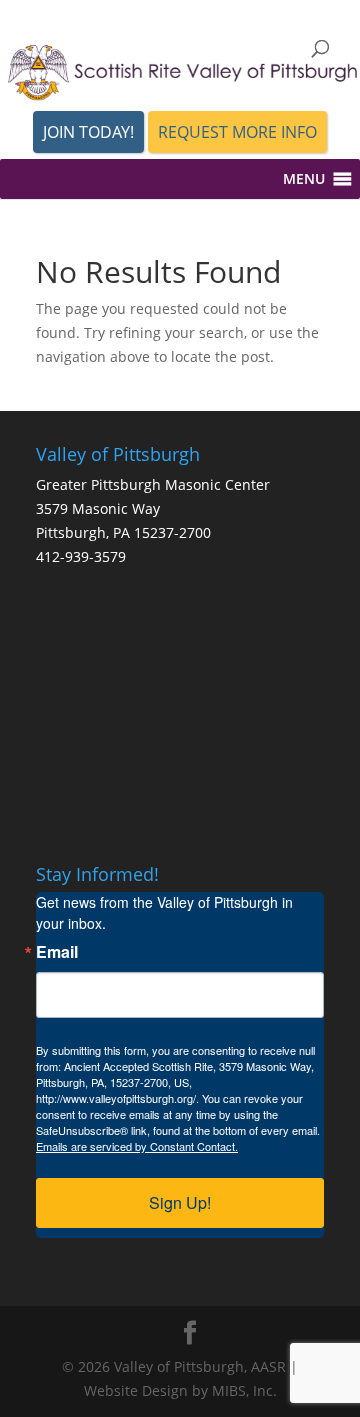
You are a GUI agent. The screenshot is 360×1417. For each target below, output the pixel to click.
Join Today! (88, 132)
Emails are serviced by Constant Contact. (137, 1146)
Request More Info (237, 132)
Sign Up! (180, 1202)
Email (57, 952)
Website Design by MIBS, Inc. (180, 1390)
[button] (304, 179)
